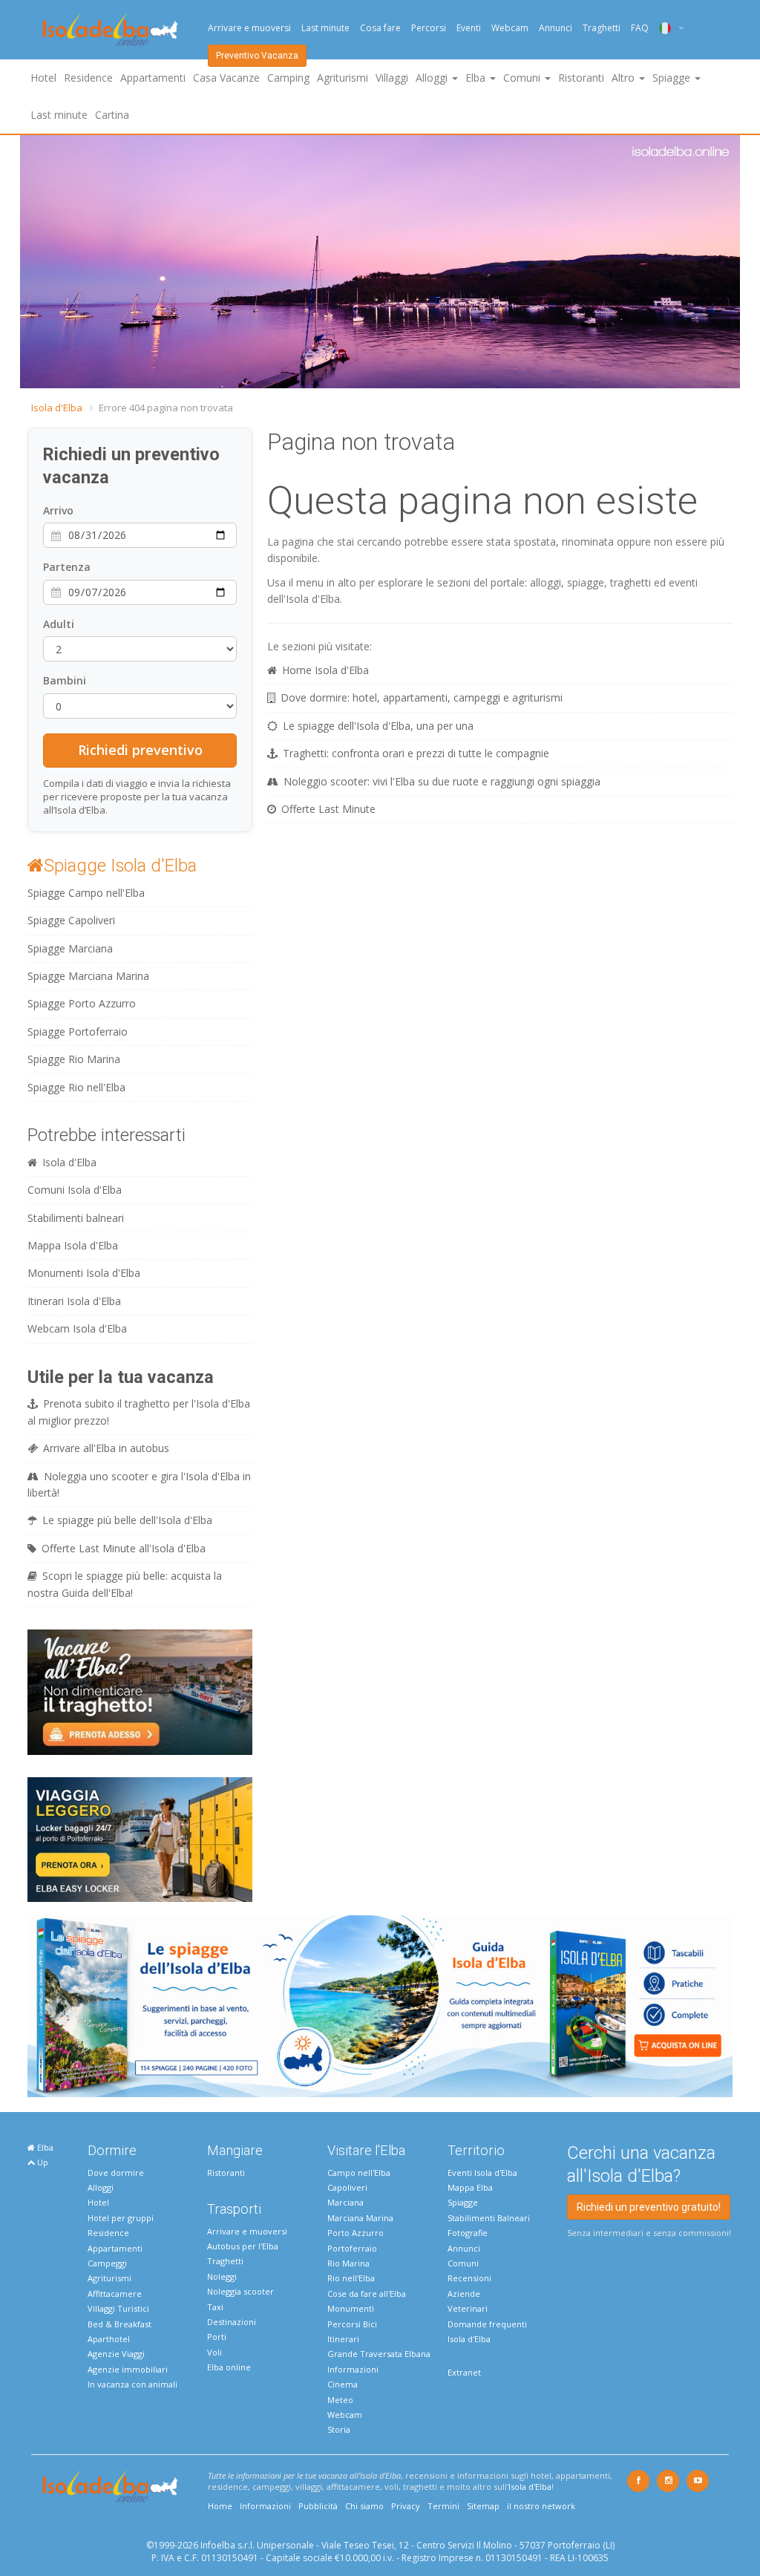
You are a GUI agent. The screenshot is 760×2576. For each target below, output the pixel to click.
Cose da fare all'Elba (367, 2294)
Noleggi (222, 2276)
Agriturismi (343, 78)
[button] (33, 262)
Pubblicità (318, 2506)
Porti (217, 2337)
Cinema (343, 2384)
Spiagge (463, 2202)
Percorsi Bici (352, 2324)
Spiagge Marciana (70, 948)
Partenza (67, 567)
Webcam (510, 28)
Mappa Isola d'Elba (73, 1245)
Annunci (556, 28)
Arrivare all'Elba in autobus (106, 1448)
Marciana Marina (360, 2218)
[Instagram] (668, 2481)
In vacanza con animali (132, 2384)
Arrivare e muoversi (249, 28)
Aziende (464, 2294)
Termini (443, 2506)
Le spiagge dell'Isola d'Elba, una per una (378, 726)
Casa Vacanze (226, 78)
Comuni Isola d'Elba (75, 1190)
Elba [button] (477, 78)
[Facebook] (638, 2481)
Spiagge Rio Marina (74, 1059)
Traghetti (602, 28)
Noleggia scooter (240, 2291)
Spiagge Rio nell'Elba (76, 1087)
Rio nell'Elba (351, 2278)
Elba (44, 2147)
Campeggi (107, 2263)
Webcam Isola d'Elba (77, 1328)
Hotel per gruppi (121, 2218)
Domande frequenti (487, 2324)
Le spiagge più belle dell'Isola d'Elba (127, 1520)
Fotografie (468, 2233)
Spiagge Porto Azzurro (82, 1003)
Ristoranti (581, 78)
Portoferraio (352, 2248)
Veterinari (468, 2308)
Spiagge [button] (673, 78)
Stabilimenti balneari (76, 1218)
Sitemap (483, 2506)
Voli (214, 2352)
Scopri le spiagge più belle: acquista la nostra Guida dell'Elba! (125, 1584)
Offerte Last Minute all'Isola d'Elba (124, 1548)
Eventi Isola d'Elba (482, 2173)
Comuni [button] (523, 78)
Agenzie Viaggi (116, 2354)
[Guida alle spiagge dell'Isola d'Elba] (380, 2005)
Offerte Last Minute (328, 809)
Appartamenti (153, 78)
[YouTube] (698, 2481)
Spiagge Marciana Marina (88, 976)
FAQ (640, 28)
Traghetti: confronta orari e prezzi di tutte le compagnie (416, 753)
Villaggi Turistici (118, 2308)
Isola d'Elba (57, 408)
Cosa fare (380, 28)
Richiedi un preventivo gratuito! (649, 2207)
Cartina (112, 115)
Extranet (464, 2372)
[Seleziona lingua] (666, 28)
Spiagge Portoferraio (78, 1032)
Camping (288, 78)
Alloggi (101, 2187)
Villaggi (392, 78)
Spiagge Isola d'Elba (120, 866)
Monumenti (351, 2308)
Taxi (215, 2307)
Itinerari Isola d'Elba (74, 1301)
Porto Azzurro (356, 2233)
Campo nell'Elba (359, 2173)
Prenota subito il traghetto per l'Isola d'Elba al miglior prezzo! (139, 1412)
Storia (339, 2429)
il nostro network (541, 2506)
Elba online (229, 2367)
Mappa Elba (470, 2187)
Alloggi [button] (433, 78)
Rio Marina (348, 2263)
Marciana (345, 2202)
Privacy (406, 2506)
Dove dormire (116, 2173)
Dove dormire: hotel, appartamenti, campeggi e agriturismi (422, 697)
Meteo (340, 2400)
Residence (88, 78)
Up (42, 2162)
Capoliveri (347, 2187)
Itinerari (343, 2339)
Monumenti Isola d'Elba (84, 1273)
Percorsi (429, 28)
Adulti (59, 624)
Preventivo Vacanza (257, 56)
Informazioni (353, 2369)
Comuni (463, 2263)
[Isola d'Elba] (110, 30)
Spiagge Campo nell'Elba (86, 893)
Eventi (469, 28)
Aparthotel (109, 2339)
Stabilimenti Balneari (489, 2218)
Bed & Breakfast (119, 2324)
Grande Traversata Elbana (379, 2354)
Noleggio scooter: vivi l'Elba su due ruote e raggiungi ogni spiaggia (442, 781)
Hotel (43, 78)
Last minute (325, 28)
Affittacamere (115, 2294)
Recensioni (469, 2278)
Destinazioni (232, 2322)
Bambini (65, 680)
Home (220, 2506)
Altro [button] (625, 78)
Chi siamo (364, 2506)
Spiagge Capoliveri (71, 920)
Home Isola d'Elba (325, 670)
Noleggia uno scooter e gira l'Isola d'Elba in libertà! (139, 1484)
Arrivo (58, 510)
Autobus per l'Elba (243, 2246)
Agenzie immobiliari (128, 2369)
